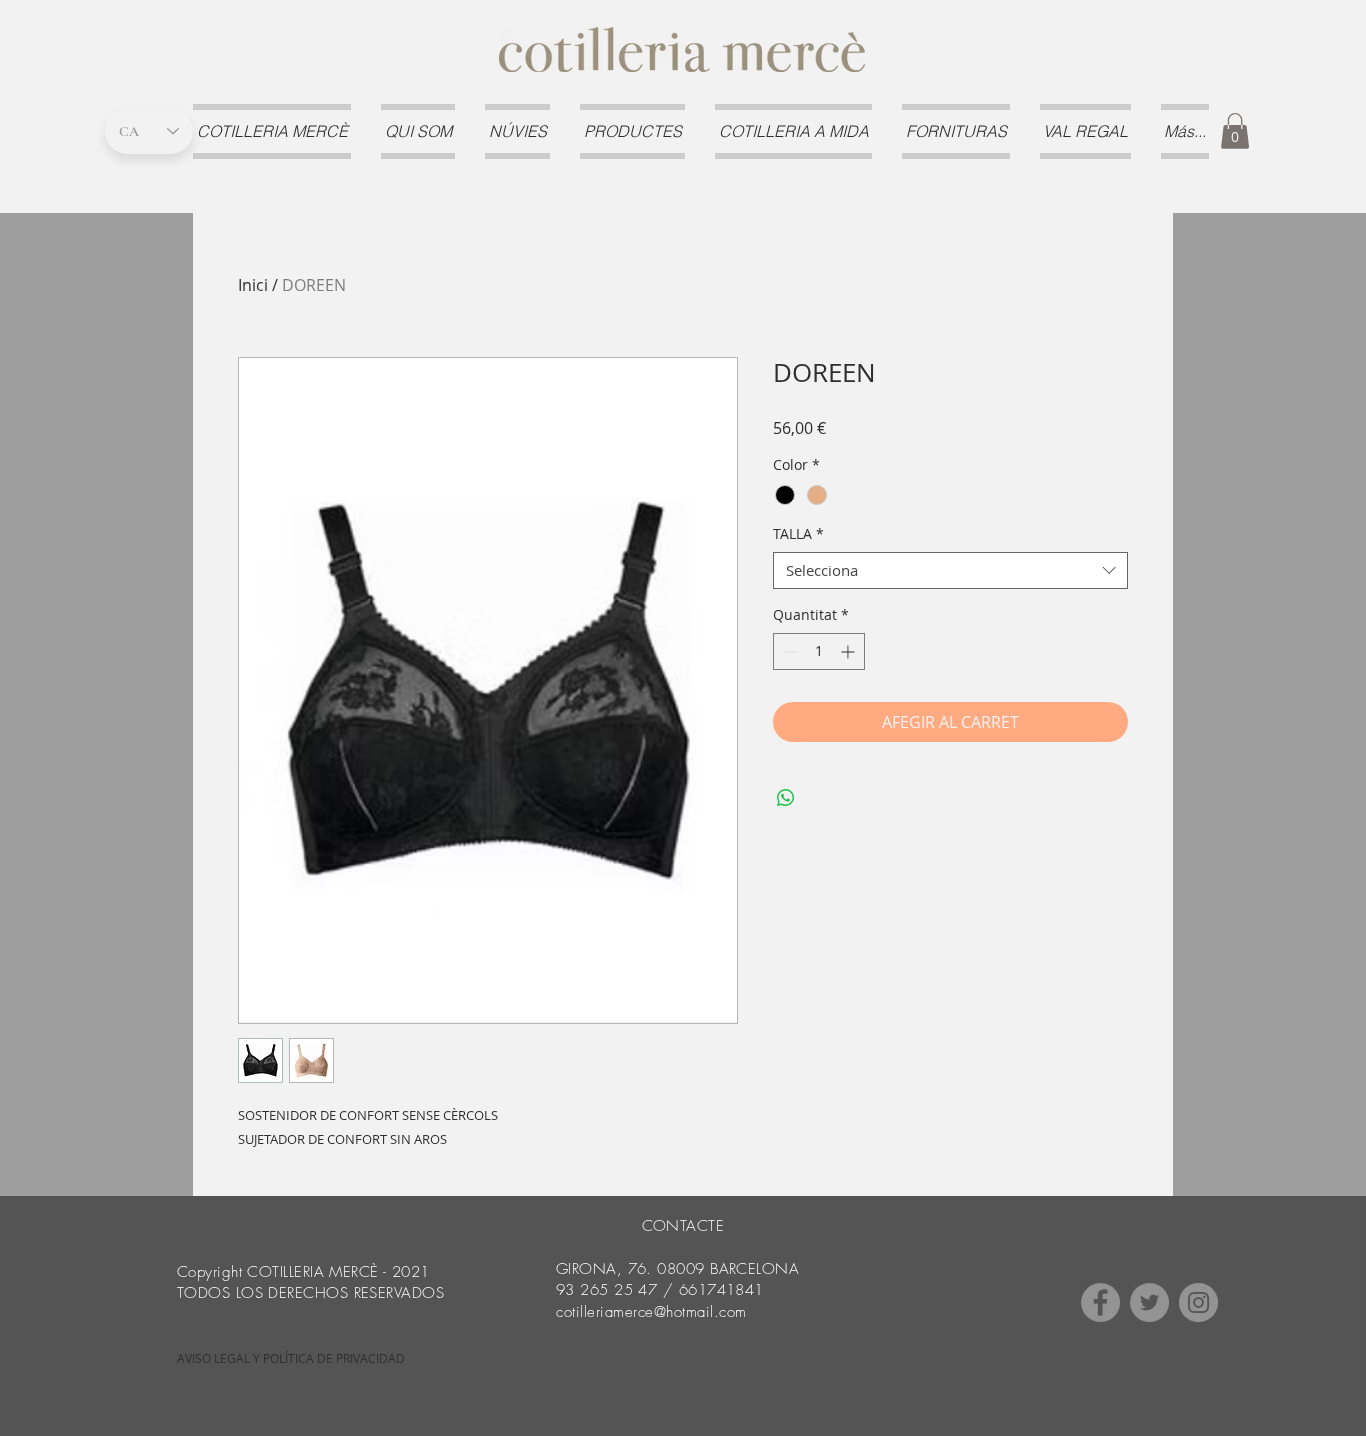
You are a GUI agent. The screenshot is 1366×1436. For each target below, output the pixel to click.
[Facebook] (1100, 1302)
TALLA (798, 534)
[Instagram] (1198, 1302)
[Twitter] (1149, 1302)
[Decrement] (788, 651)
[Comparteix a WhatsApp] (786, 798)
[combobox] (950, 571)
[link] (1235, 131)
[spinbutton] (819, 651)
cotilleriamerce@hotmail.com (651, 1312)
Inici (253, 285)
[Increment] (849, 651)
